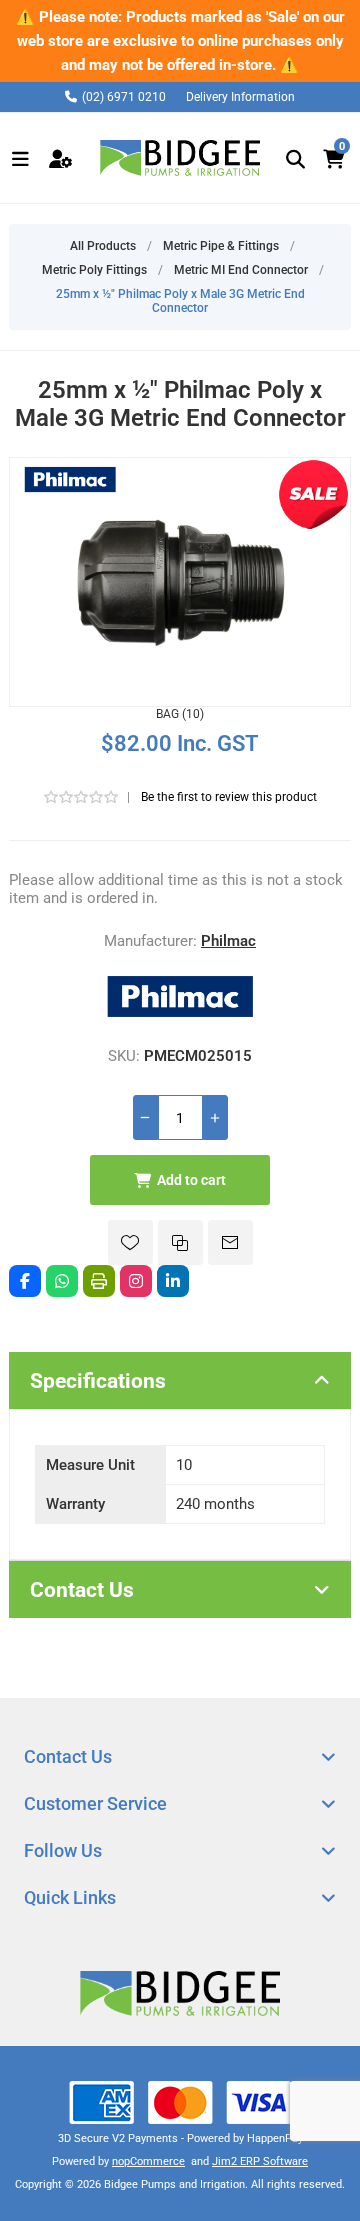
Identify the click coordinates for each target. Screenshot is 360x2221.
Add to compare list (180, 1242)
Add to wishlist (130, 1242)
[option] (180, 41)
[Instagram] (136, 1281)
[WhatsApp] (62, 1281)
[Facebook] (25, 1281)
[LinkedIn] (173, 1281)
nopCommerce (148, 2161)
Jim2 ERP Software (260, 2161)
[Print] (99, 1281)
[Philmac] (180, 1018)
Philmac (228, 941)
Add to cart (191, 1180)
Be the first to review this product (229, 797)
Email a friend (230, 1242)
